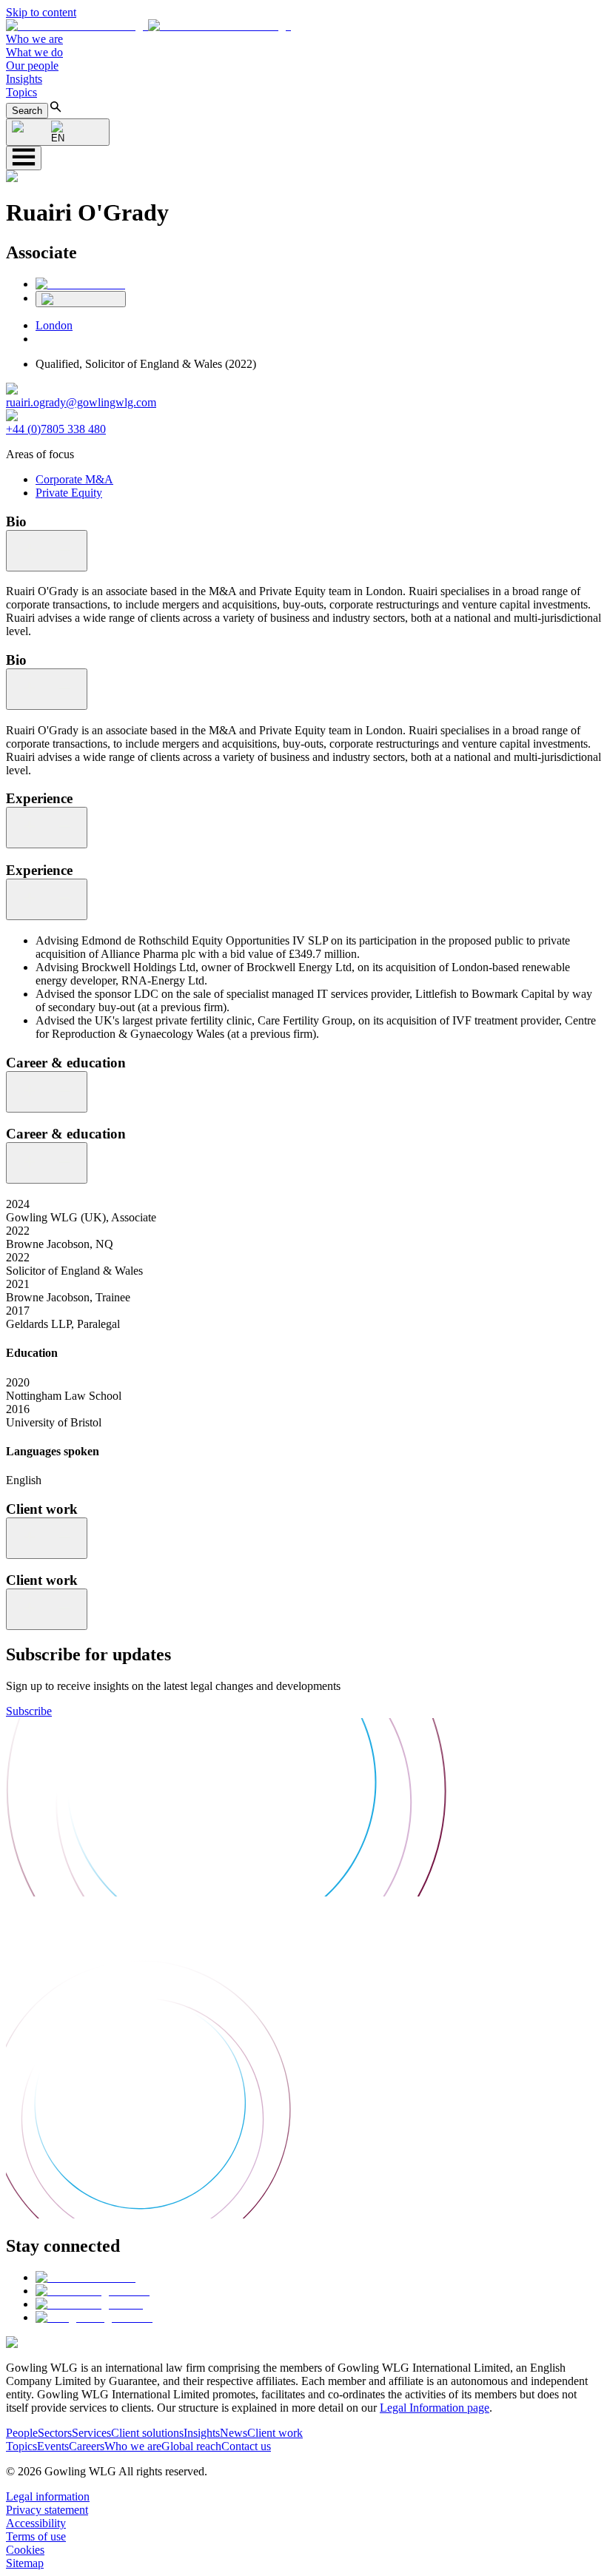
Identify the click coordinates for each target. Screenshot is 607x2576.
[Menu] (24, 158)
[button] (148, 26)
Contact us (246, 2446)
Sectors (55, 2433)
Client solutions (147, 2433)
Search (27, 111)
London (54, 325)
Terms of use (36, 2536)
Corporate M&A (74, 479)
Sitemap (25, 2563)
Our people (32, 66)
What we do (34, 52)
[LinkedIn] (80, 284)
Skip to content (41, 12)
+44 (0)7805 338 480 (56, 429)
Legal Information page (435, 2408)
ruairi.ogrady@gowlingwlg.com (81, 402)
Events (53, 2446)
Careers (87, 2446)
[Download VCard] (81, 299)
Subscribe (29, 1711)
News (234, 2433)
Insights (24, 79)
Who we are (34, 39)
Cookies (25, 2550)
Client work (275, 2433)
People (22, 2433)
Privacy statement (47, 2510)
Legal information (48, 2496)
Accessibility (36, 2523)
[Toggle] (47, 551)
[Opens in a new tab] (85, 2277)
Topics (21, 92)
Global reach (191, 2446)
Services (91, 2433)
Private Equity (69, 493)
